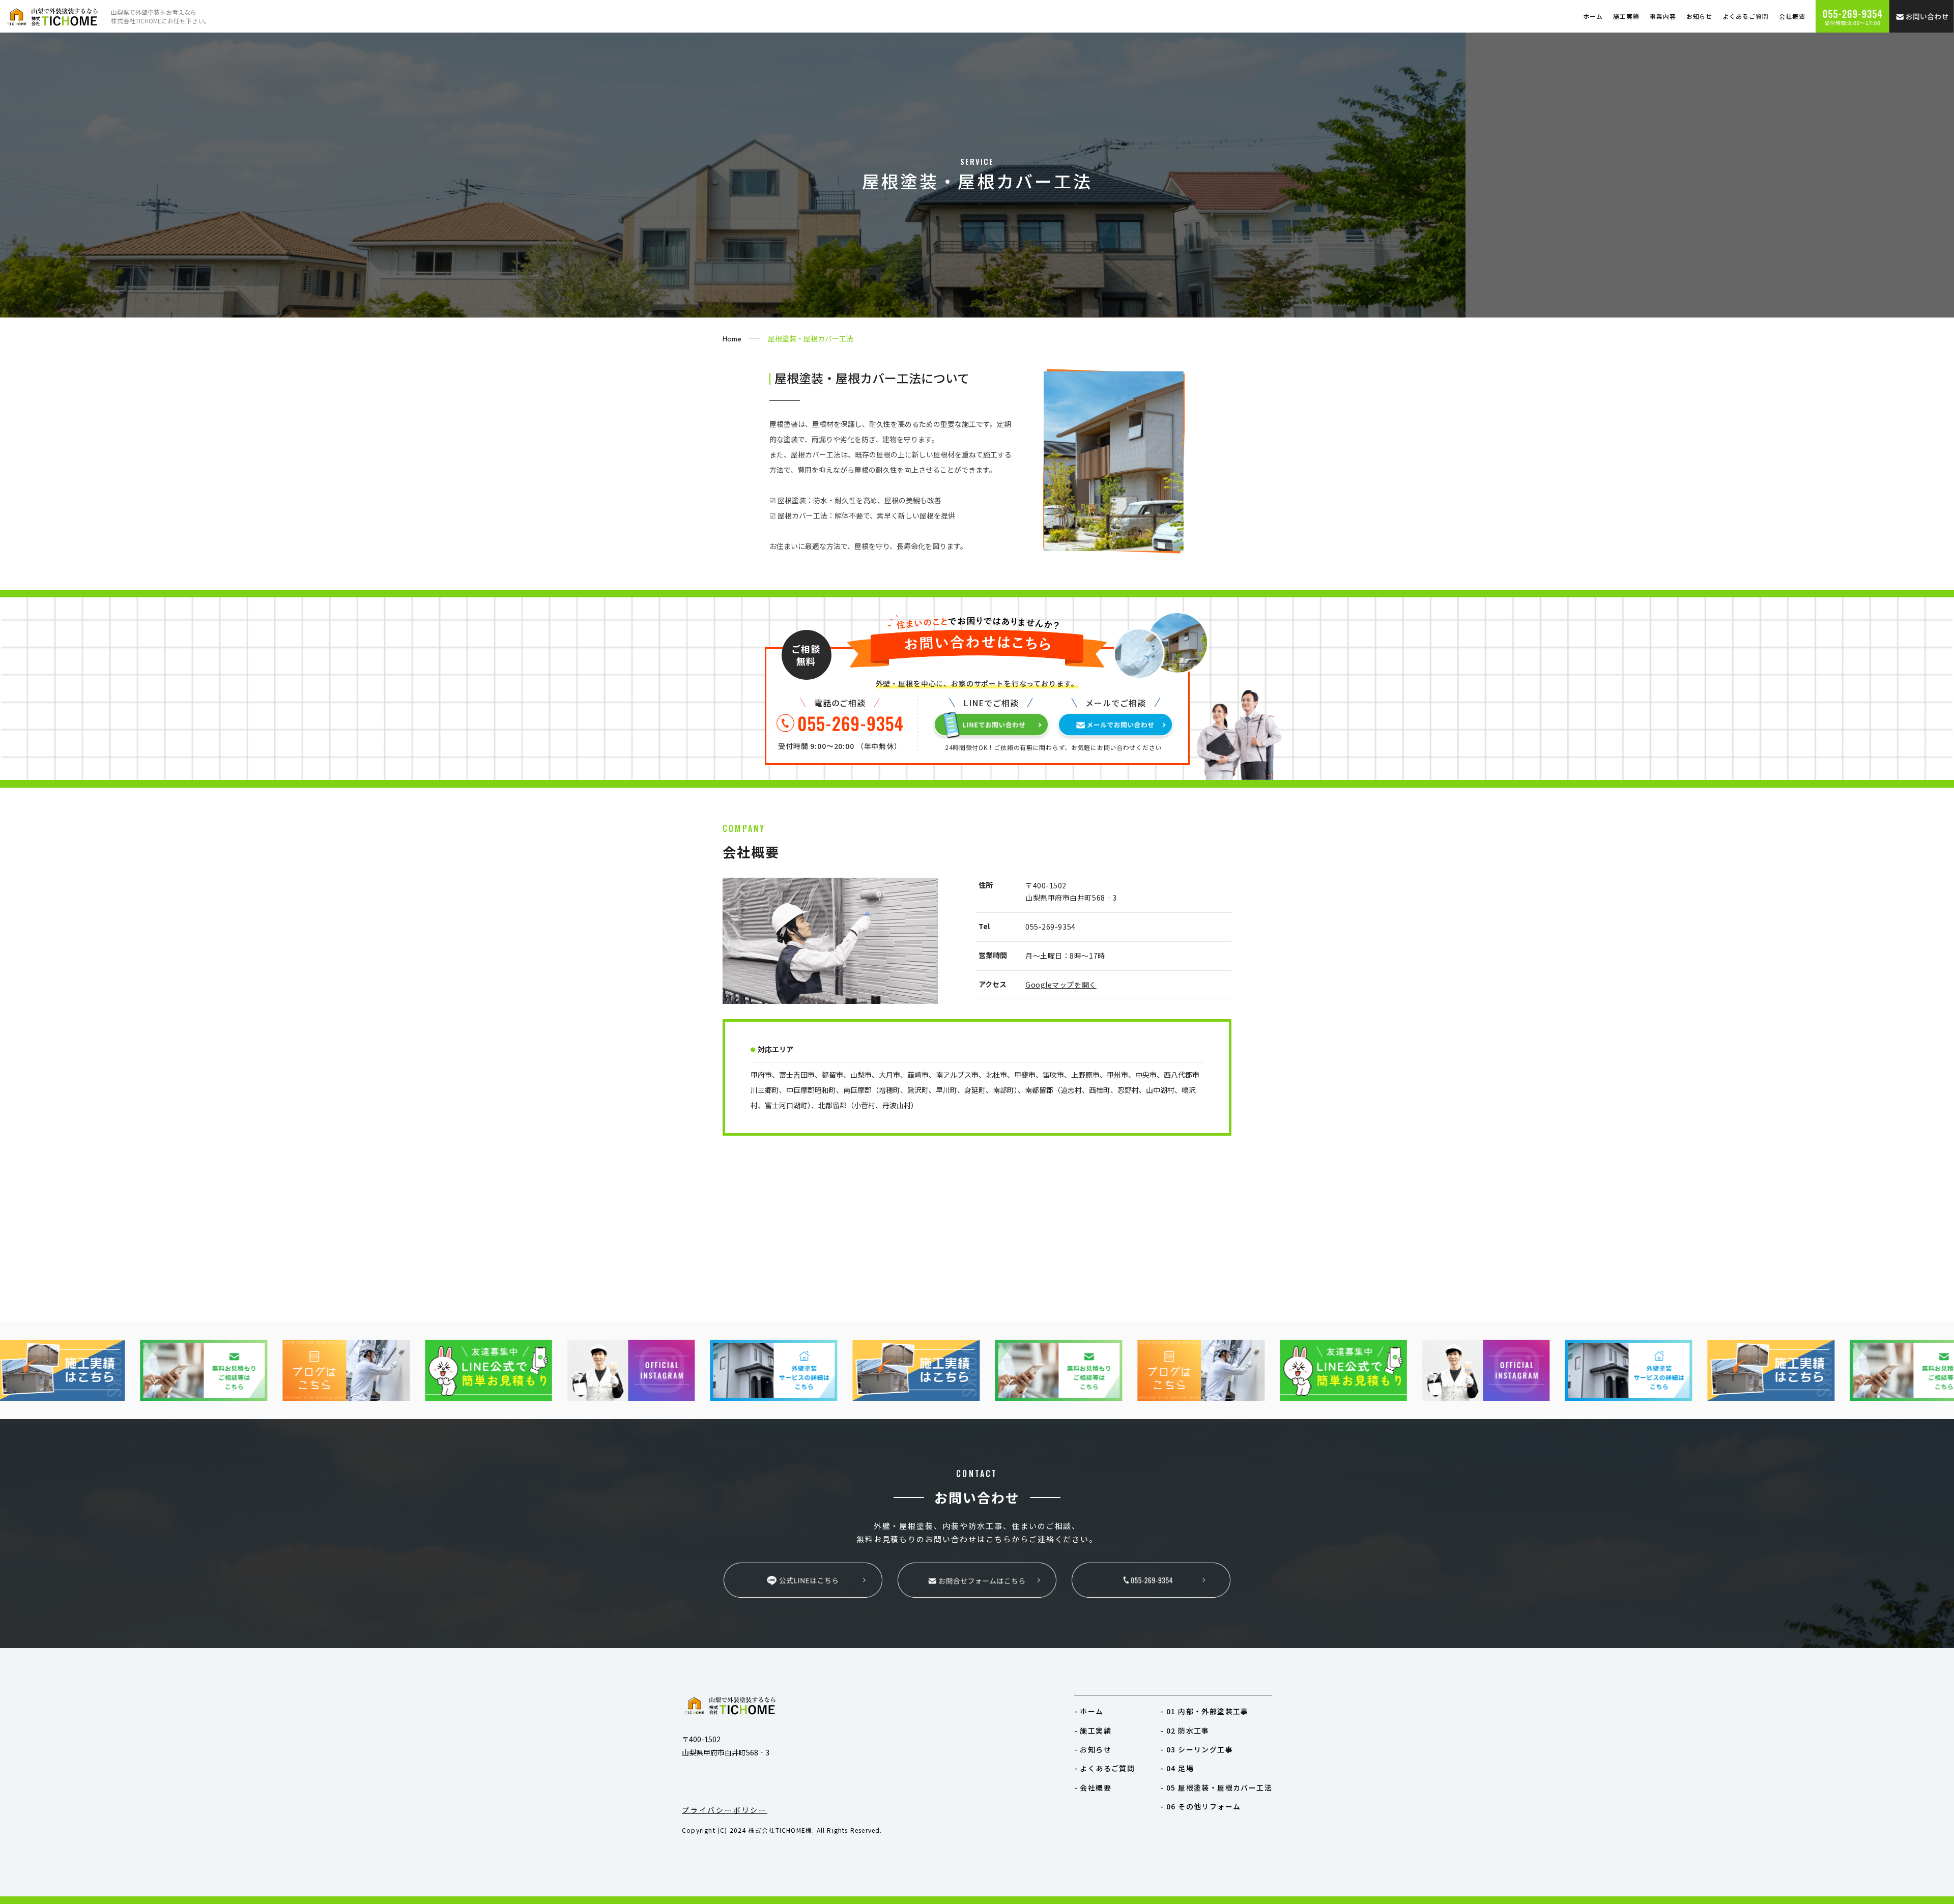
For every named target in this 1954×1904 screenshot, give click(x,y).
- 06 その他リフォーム (1200, 1806)
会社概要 (1792, 16)
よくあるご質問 (1746, 16)
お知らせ (1700, 16)
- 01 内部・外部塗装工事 (1204, 1711)
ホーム (1593, 16)
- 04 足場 (1177, 1768)
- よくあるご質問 (1105, 1768)
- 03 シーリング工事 (1197, 1749)
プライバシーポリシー (725, 1810)
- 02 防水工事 (1185, 1730)
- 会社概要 (1093, 1787)
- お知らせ (1093, 1749)
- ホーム (1089, 1711)
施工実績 (1626, 16)
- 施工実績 (1093, 1730)
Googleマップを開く (1061, 985)
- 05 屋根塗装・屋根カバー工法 (1216, 1787)
